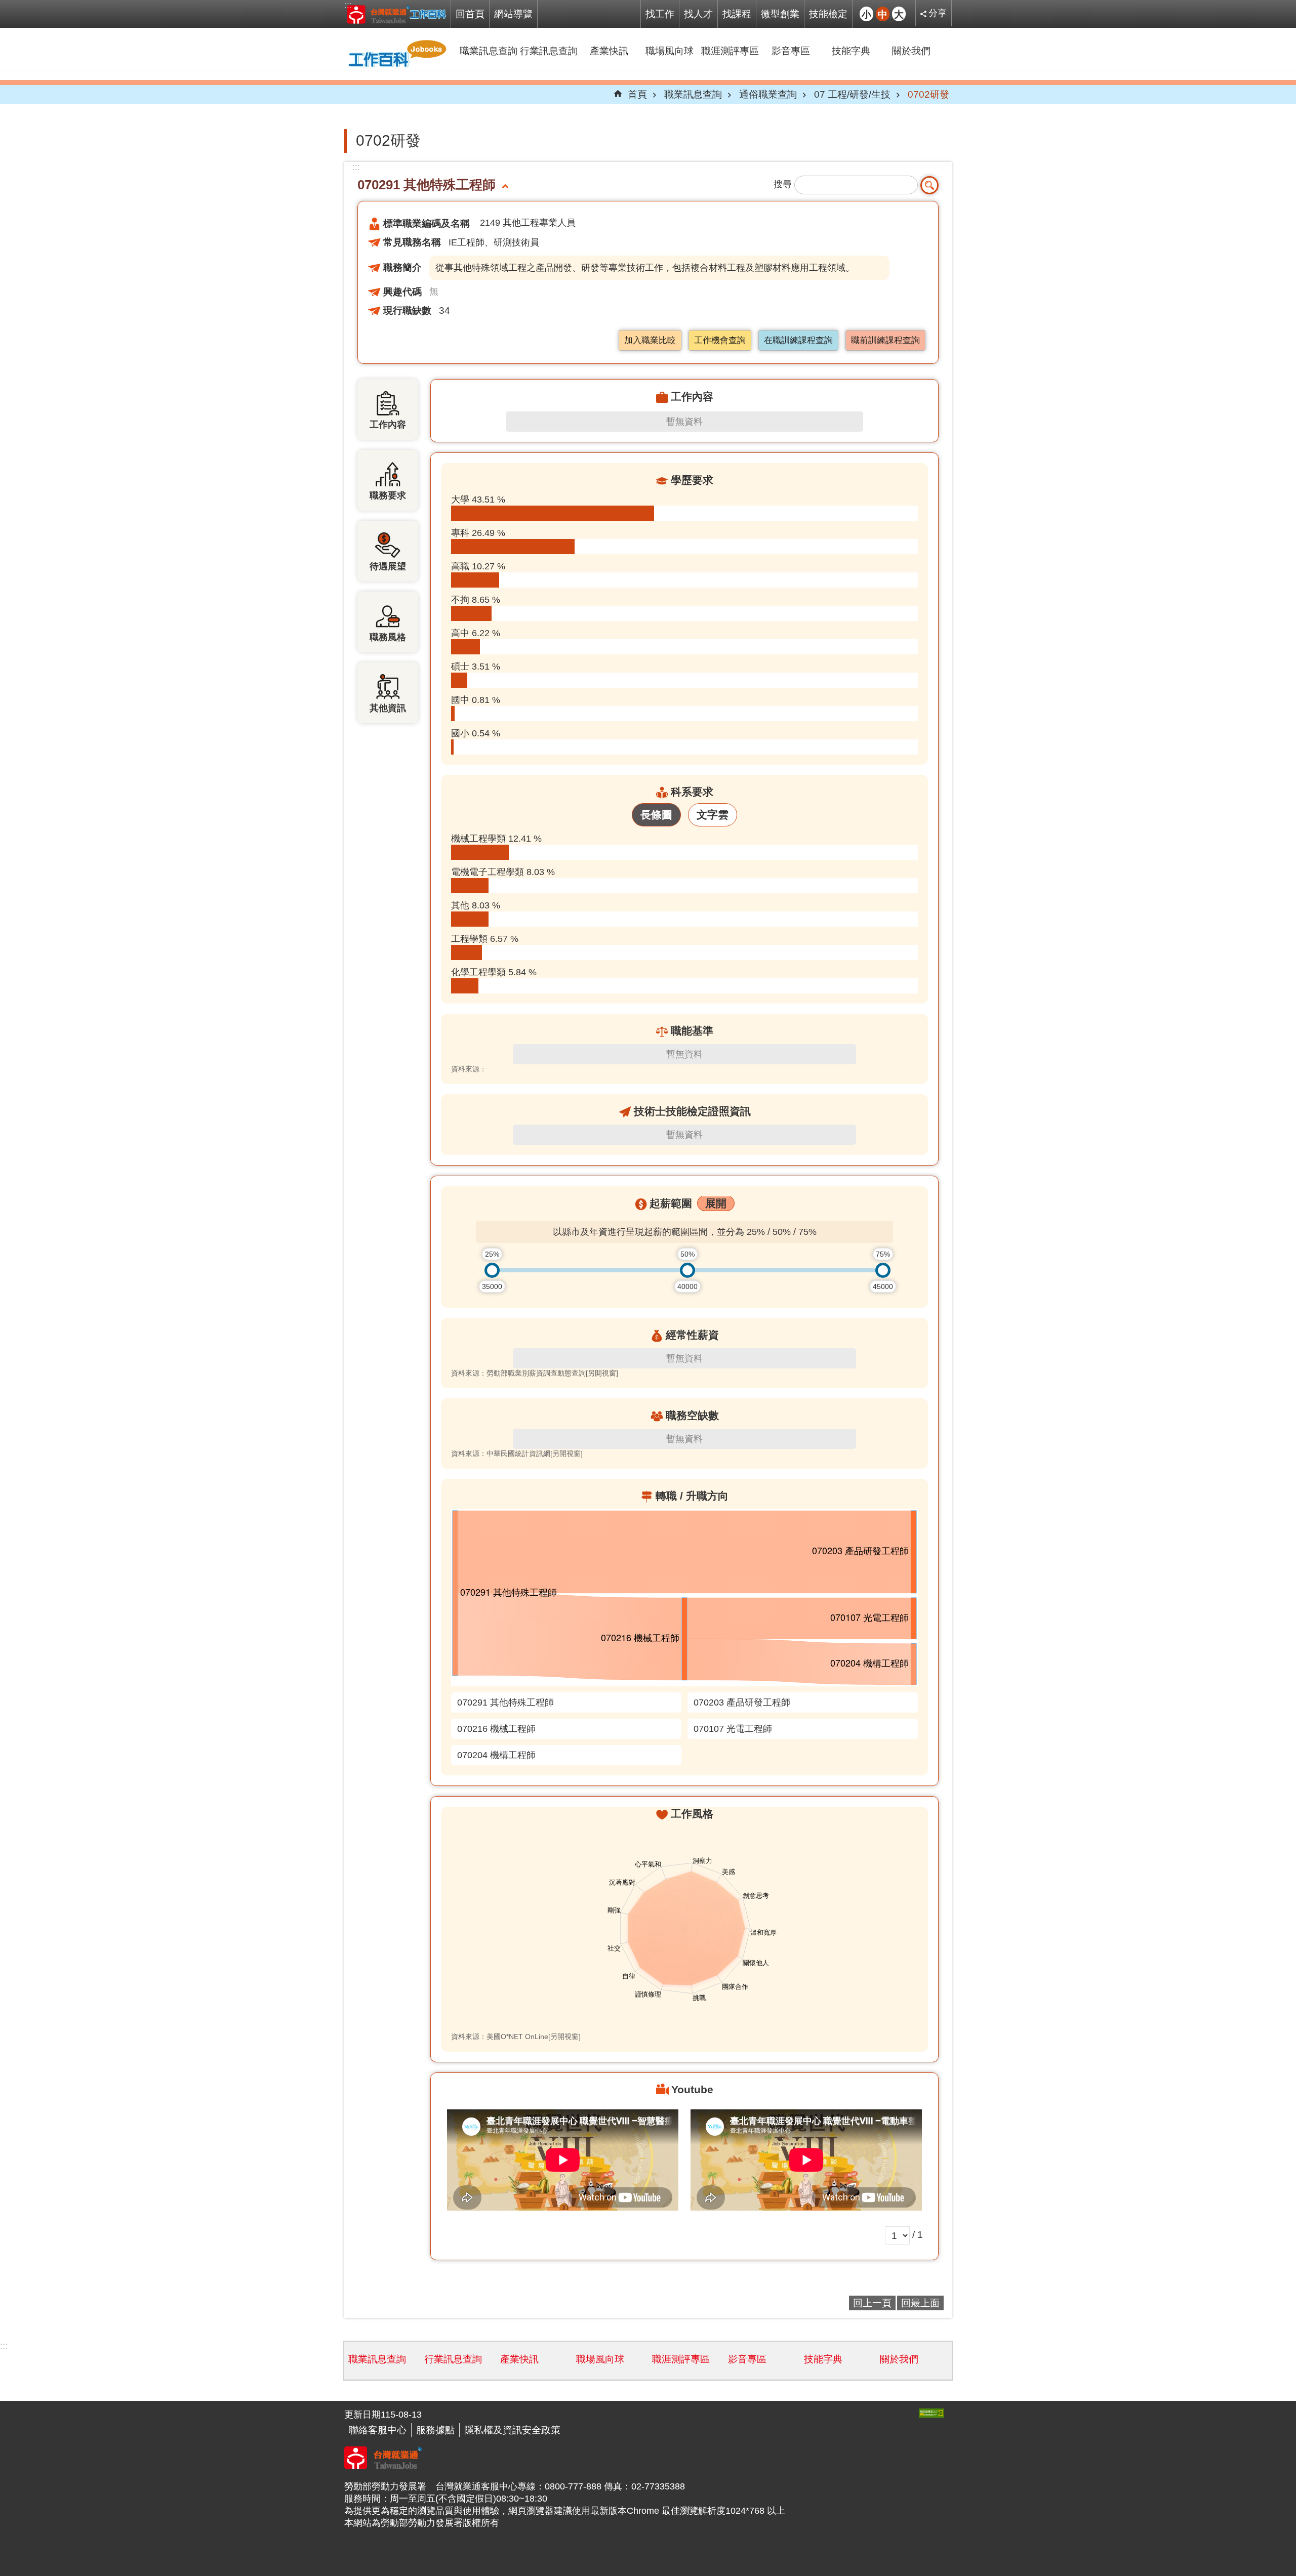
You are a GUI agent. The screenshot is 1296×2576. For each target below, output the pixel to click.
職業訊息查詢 (489, 51)
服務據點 (435, 2430)
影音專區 (791, 51)
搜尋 (783, 184)
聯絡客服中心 (378, 2430)
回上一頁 (872, 2303)
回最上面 (920, 2303)
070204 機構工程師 (496, 1755)
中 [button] (883, 14)
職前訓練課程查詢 (885, 340)
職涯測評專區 (730, 51)
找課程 (737, 14)
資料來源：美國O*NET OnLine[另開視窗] (516, 2037)
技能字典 (851, 51)
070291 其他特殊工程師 (505, 1702)
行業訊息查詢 (549, 51)
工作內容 (388, 425)
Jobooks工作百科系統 (396, 14)
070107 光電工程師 (733, 1729)
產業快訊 (609, 51)
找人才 (698, 14)
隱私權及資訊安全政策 (512, 2430)
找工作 (660, 14)
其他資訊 (388, 708)
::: (348, 5)
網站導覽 (513, 14)
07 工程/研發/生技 (852, 94)
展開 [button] (716, 1203)
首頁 (637, 94)
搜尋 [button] (929, 185)
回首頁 (470, 14)
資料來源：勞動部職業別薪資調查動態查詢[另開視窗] (535, 1373)
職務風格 (388, 637)
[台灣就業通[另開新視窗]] (383, 2466)
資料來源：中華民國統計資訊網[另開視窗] (517, 1453)
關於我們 (911, 51)
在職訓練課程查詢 (798, 340)
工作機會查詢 (720, 340)
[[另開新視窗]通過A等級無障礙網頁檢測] (931, 2413)
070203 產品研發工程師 (742, 1702)
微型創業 (780, 14)
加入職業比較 (650, 340)
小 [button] (866, 14)
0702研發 (928, 94)
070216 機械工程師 (496, 1729)
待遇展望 (388, 566)
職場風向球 (670, 51)
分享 (938, 13)
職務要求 (388, 495)
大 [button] (899, 14)
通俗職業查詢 (768, 94)
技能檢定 (828, 14)
